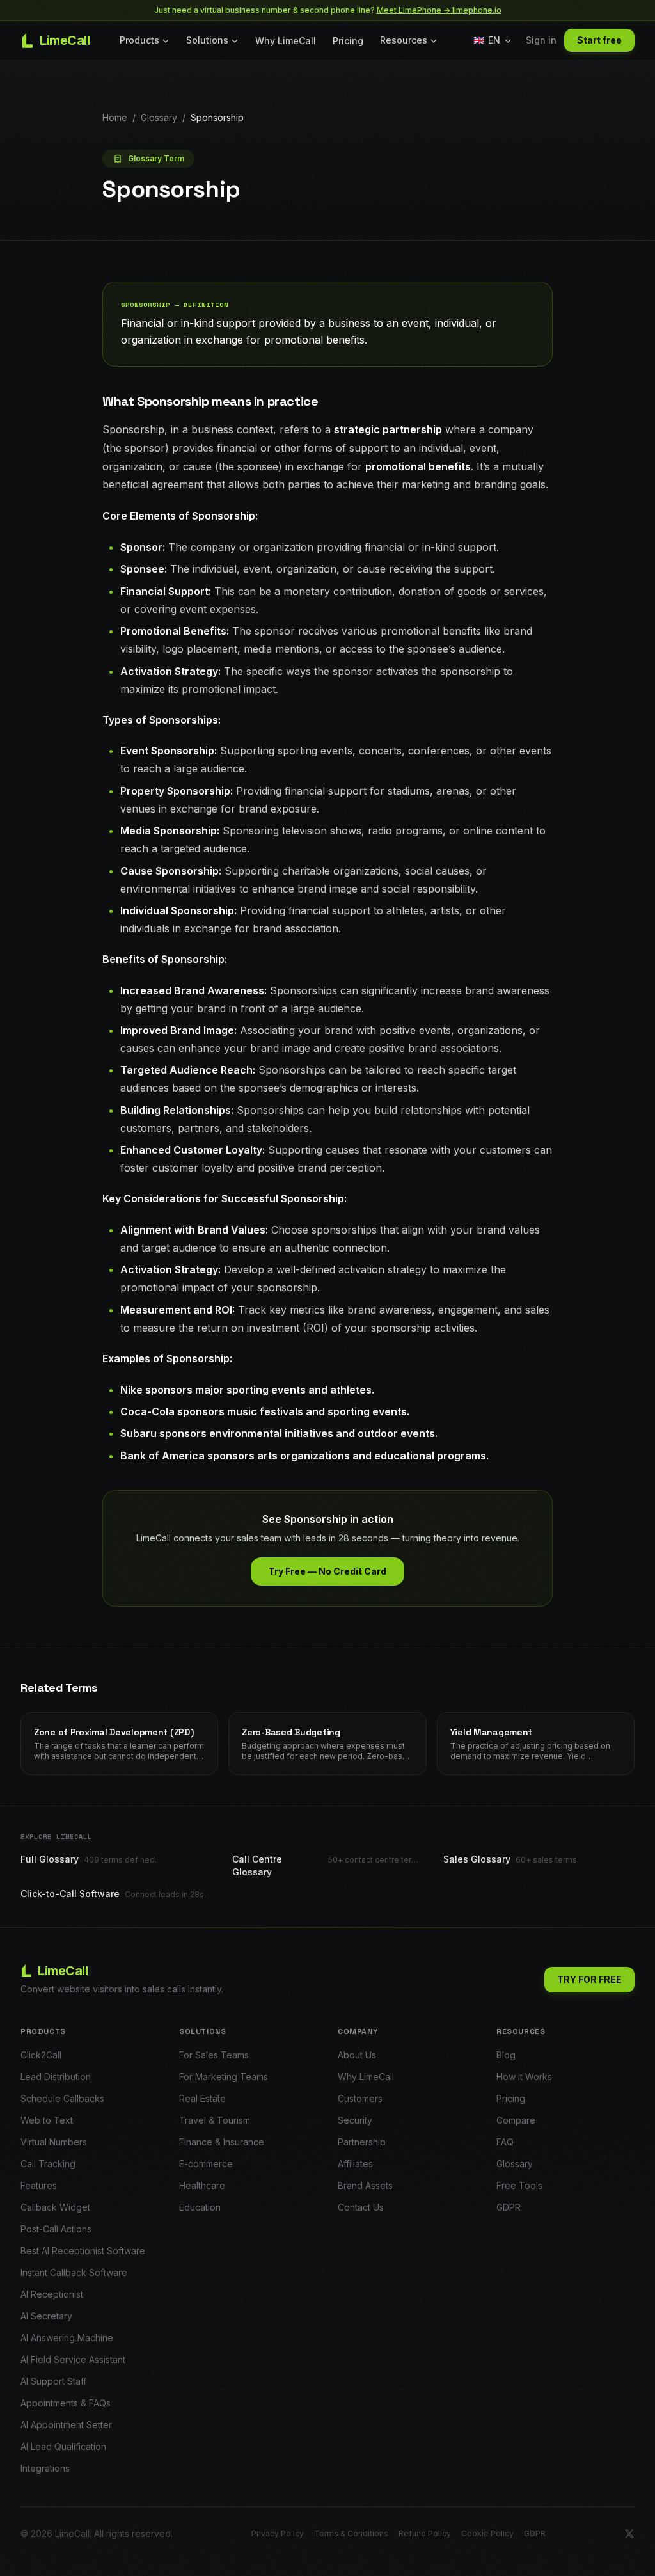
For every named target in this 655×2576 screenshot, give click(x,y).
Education (200, 2207)
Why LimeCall (286, 41)
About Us (357, 2055)
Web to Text (47, 2120)
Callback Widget (55, 2207)
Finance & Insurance (222, 2142)
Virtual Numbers (54, 2142)
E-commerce (206, 2164)
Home (115, 117)
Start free (599, 40)
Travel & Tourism (215, 2120)
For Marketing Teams (224, 2077)
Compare (516, 2120)
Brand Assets (365, 2185)
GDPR (509, 2207)
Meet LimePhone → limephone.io (439, 10)
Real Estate (202, 2098)
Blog (506, 2055)
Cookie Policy (487, 2533)
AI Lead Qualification (63, 2446)
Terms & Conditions (351, 2533)
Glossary (159, 117)
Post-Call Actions (56, 2229)
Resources (404, 40)
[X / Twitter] (629, 2534)
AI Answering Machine (67, 2338)
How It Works (524, 2077)
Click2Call (41, 2055)
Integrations (45, 2468)
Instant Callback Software (74, 2272)
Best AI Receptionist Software (83, 2251)
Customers (360, 2098)
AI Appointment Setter (66, 2425)
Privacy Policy (278, 2533)
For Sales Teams (214, 2055)
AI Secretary (46, 2316)
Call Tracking (48, 2164)
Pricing (348, 41)
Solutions (207, 40)
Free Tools (519, 2185)
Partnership (362, 2142)
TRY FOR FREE (589, 1979)
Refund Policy (425, 2533)
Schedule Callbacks (62, 2098)
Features (39, 2185)
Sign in (541, 40)
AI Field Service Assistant (73, 2359)
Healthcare (202, 2185)
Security (355, 2120)
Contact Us (361, 2207)
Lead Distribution (56, 2077)
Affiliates (355, 2164)
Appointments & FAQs (66, 2403)
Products (139, 40)
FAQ (505, 2142)
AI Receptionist (52, 2294)
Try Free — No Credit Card (327, 1571)
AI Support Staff (53, 2381)
